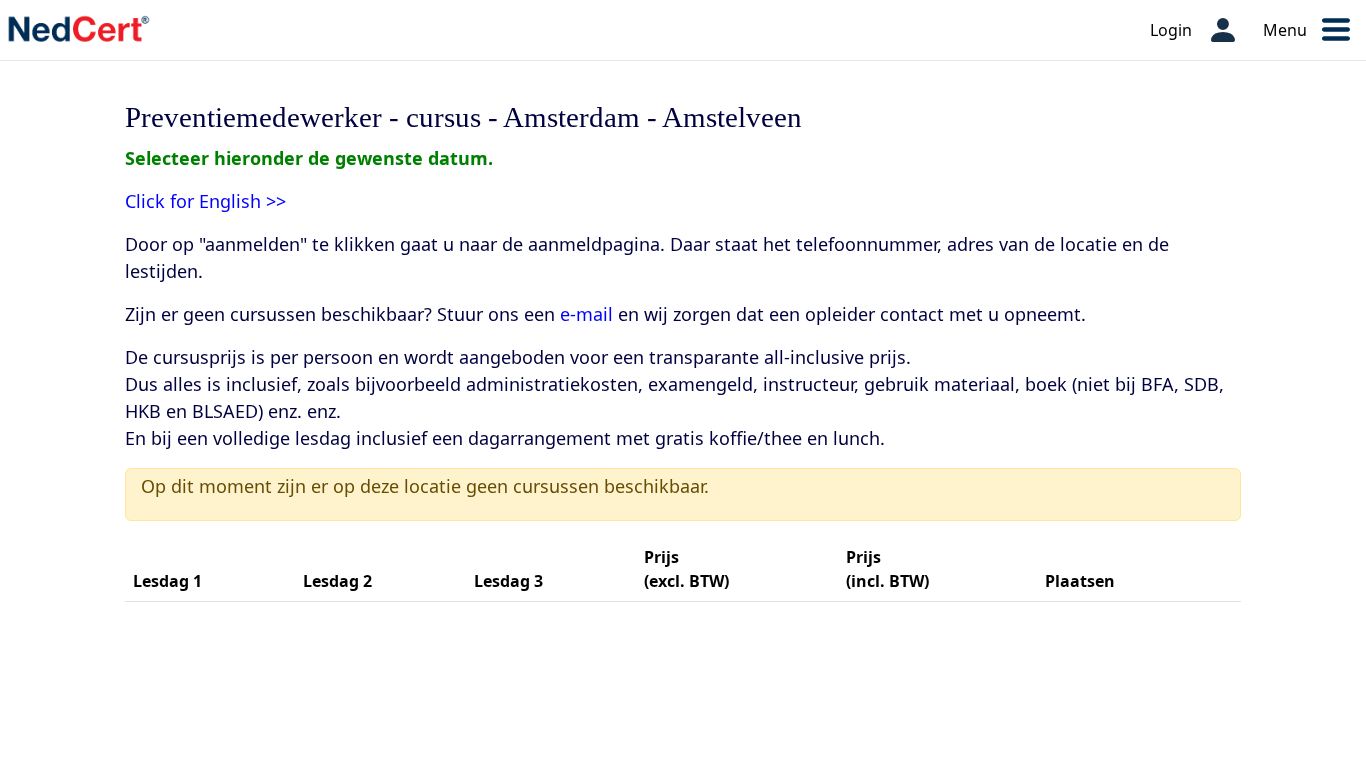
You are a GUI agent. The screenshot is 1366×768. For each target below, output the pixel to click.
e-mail (586, 314)
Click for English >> (205, 201)
